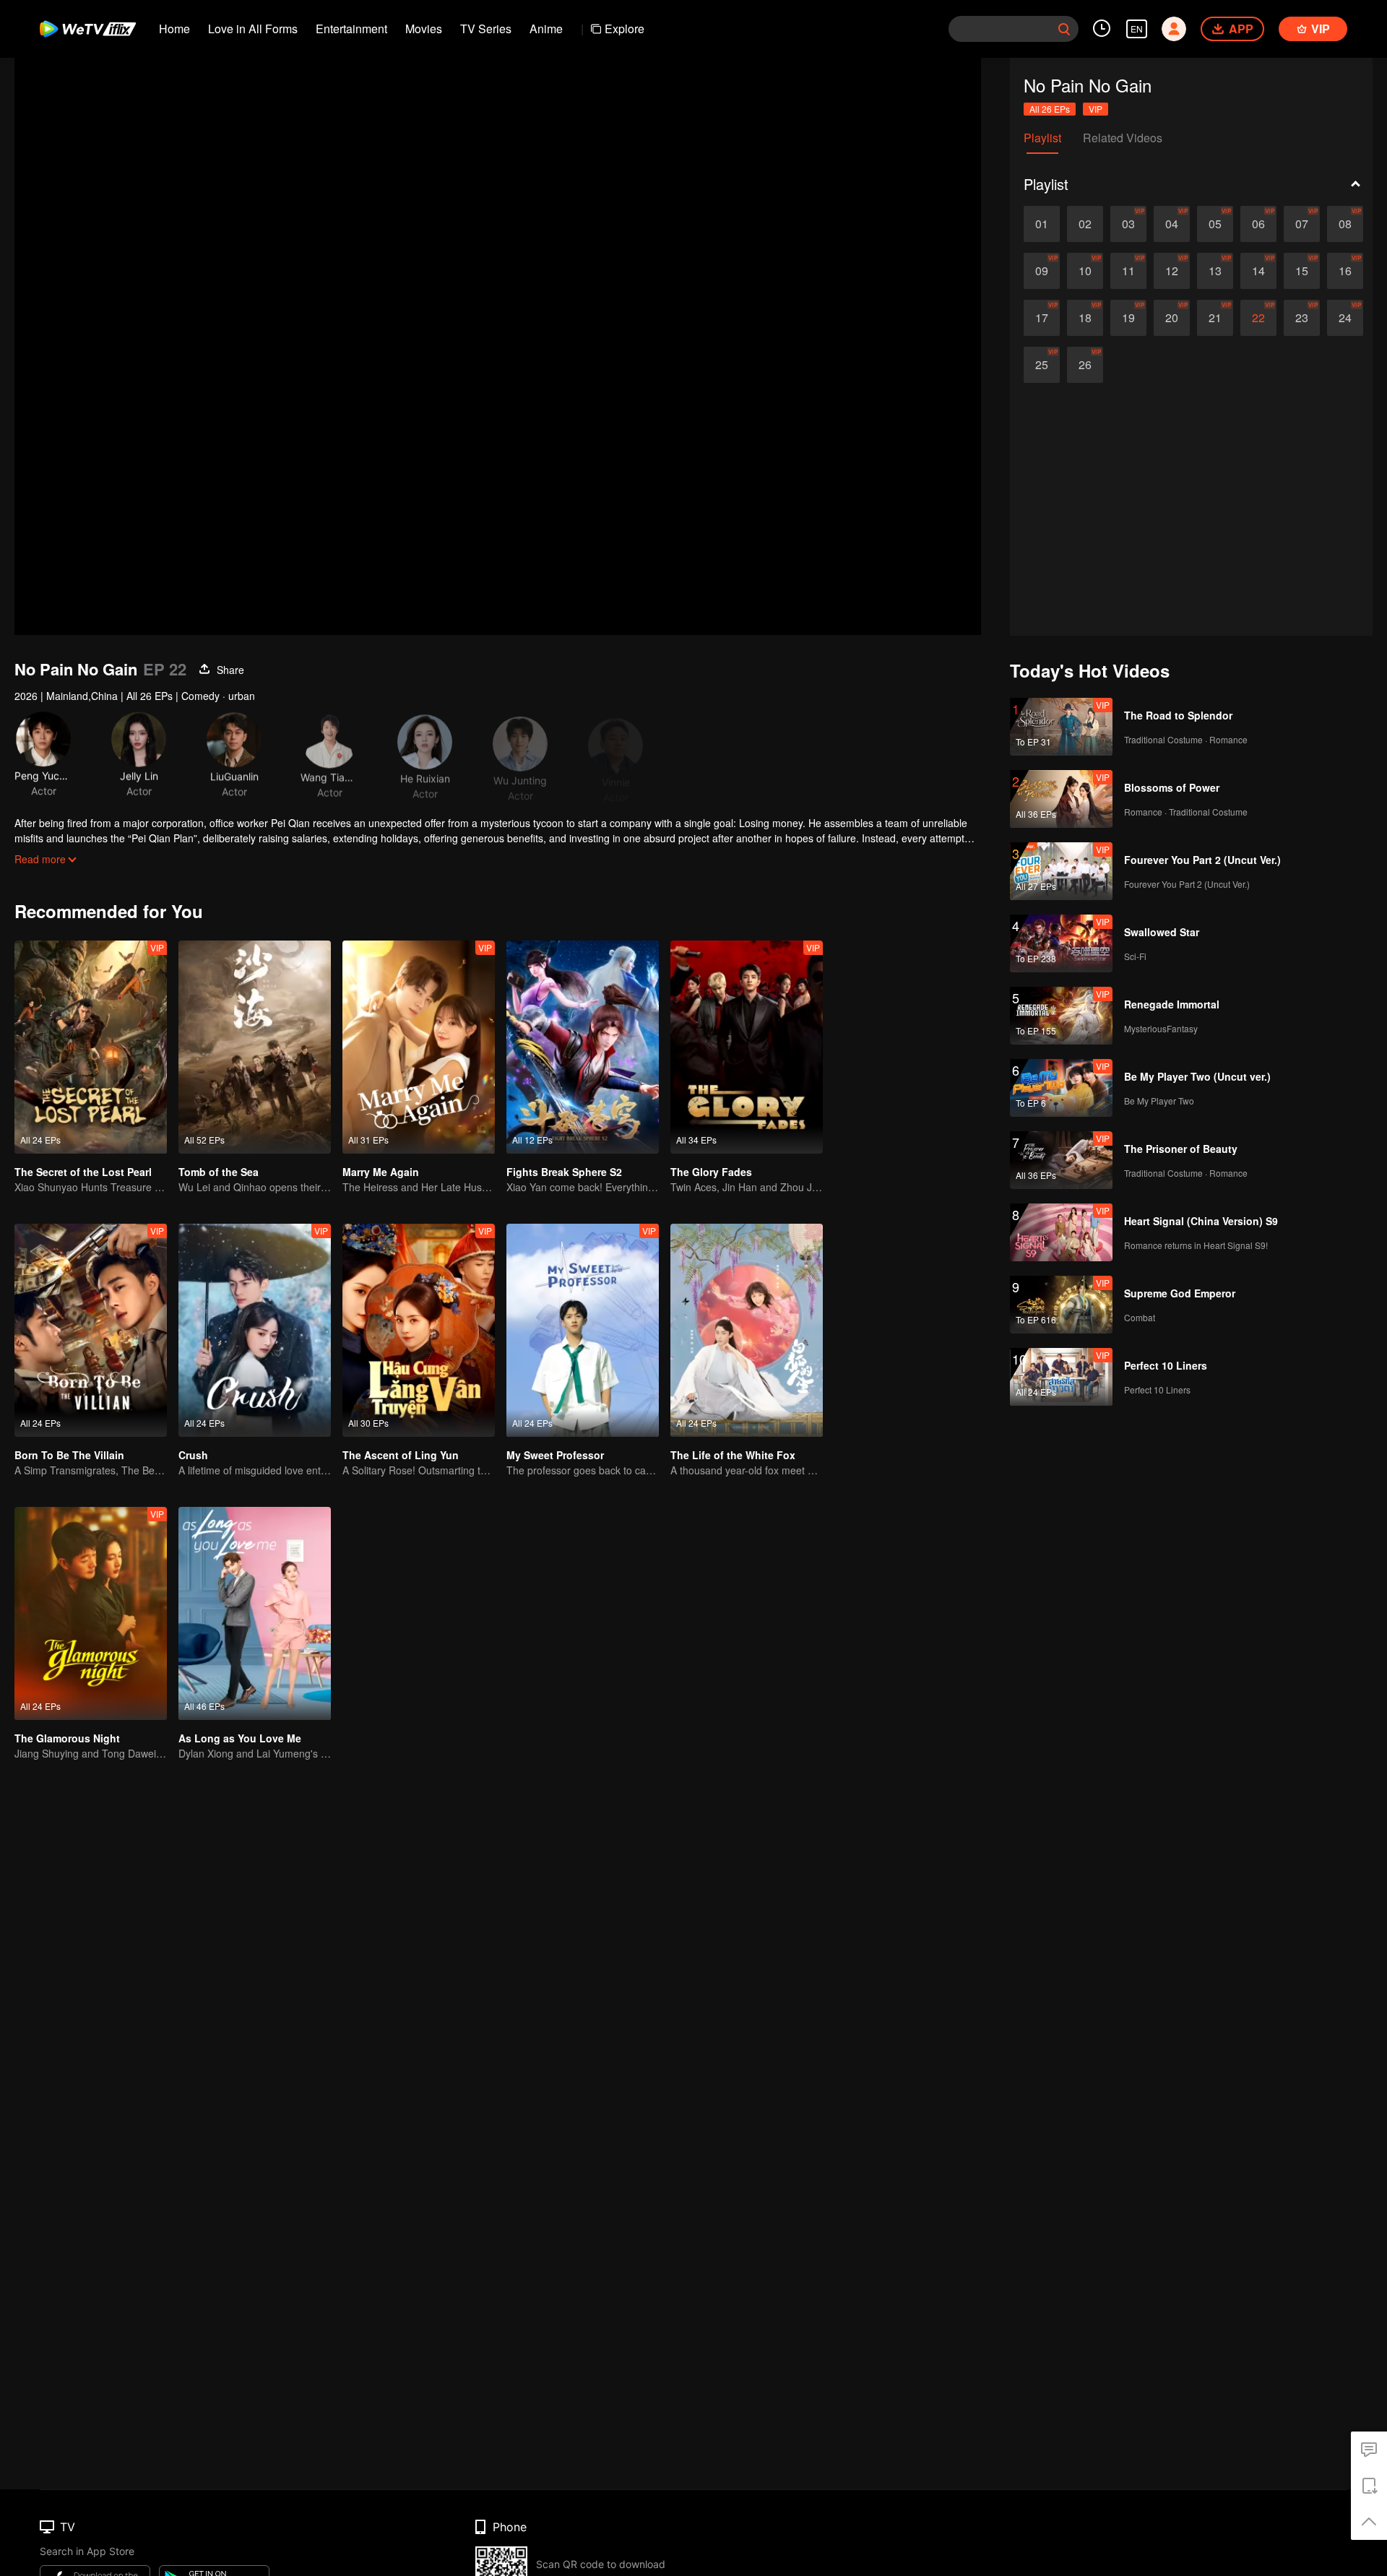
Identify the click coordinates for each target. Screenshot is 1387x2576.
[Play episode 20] (1172, 318)
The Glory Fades (711, 1172)
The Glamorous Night (67, 1738)
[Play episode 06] (1258, 224)
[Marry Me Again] (419, 1047)
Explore (625, 29)
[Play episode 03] (1128, 224)
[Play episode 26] (1085, 365)
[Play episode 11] (1128, 271)
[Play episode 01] (1042, 224)
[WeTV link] (88, 29)
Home (174, 29)
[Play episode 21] (1215, 318)
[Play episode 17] (1042, 318)
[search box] (1064, 29)
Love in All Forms (253, 29)
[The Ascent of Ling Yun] (419, 1330)
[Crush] (255, 1330)
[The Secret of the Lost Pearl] (91, 1047)
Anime (546, 29)
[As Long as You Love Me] (255, 1613)
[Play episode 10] (1085, 271)
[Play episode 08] (1345, 224)
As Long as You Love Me (240, 1738)
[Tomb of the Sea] (255, 1047)
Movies (424, 29)
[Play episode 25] (1042, 365)
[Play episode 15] (1302, 271)
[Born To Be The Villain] (91, 1330)
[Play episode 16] (1345, 271)
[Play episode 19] (1128, 318)
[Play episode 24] (1345, 318)
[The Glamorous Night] (91, 1613)
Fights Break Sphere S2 (564, 1172)
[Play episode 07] (1302, 224)
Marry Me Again (381, 1172)
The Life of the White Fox (733, 1455)
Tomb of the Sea (219, 1172)
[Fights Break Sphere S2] (583, 1047)
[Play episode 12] (1172, 271)
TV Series (486, 29)
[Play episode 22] (1258, 318)
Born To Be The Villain (69, 1455)
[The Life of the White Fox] (747, 1330)
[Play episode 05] (1215, 224)
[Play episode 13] (1215, 271)
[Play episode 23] (1302, 318)
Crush (193, 1455)
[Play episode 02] (1085, 224)
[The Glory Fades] (747, 1047)
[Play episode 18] (1085, 318)
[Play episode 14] (1258, 271)
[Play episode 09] (1042, 271)
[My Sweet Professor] (583, 1330)
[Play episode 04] (1172, 224)
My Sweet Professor (555, 1455)
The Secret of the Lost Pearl (83, 1172)
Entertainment (351, 29)
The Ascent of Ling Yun (401, 1455)
